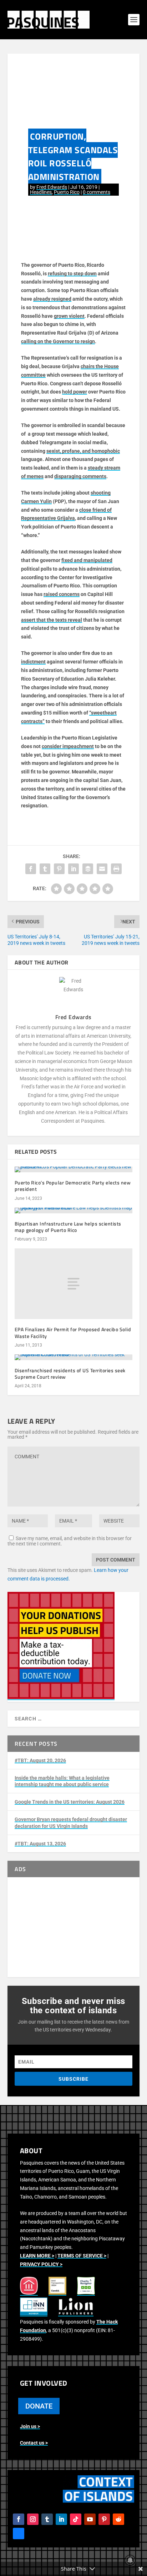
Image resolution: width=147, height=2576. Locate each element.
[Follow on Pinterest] (104, 2519)
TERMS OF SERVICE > (82, 2256)
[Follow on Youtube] (90, 2519)
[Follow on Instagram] (33, 2519)
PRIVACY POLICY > (41, 2264)
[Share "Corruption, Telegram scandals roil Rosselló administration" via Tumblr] (45, 869)
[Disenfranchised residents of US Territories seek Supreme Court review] (74, 1357)
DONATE (39, 2406)
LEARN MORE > (37, 2256)
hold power (75, 392)
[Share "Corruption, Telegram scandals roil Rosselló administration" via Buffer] (88, 869)
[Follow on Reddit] (118, 2519)
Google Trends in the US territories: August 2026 (70, 1802)
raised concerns (62, 594)
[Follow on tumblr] (47, 2519)
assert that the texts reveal (52, 620)
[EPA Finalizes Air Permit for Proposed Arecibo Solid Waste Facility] (74, 1284)
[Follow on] (19, 2534)
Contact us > (34, 2443)
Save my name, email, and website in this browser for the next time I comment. (70, 1541)
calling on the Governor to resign (58, 341)
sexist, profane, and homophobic (83, 451)
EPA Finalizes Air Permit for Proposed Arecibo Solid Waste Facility (73, 1332)
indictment (33, 662)
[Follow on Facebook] (19, 2519)
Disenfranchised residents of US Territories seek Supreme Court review (70, 1374)
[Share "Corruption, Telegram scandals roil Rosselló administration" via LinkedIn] (73, 869)
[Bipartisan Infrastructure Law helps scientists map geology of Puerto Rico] (74, 1211)
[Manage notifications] (130, 2560)
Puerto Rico (67, 192)
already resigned (52, 299)
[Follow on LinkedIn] (61, 2519)
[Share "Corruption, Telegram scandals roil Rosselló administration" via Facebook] (31, 869)
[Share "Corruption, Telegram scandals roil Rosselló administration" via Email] (102, 869)
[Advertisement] (74, 1927)
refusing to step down (72, 274)
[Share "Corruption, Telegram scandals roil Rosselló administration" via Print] (116, 869)
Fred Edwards (52, 187)
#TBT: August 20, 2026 (40, 1760)
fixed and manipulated (87, 560)
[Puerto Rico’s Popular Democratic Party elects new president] (74, 1169)
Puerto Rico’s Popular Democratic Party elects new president (73, 1186)
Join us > (30, 2426)
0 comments (97, 192)
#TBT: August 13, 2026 (40, 1844)
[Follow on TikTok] (76, 2519)
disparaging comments (80, 476)
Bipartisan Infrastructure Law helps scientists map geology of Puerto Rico (68, 1227)
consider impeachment (68, 746)
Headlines (41, 192)
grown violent (69, 316)
